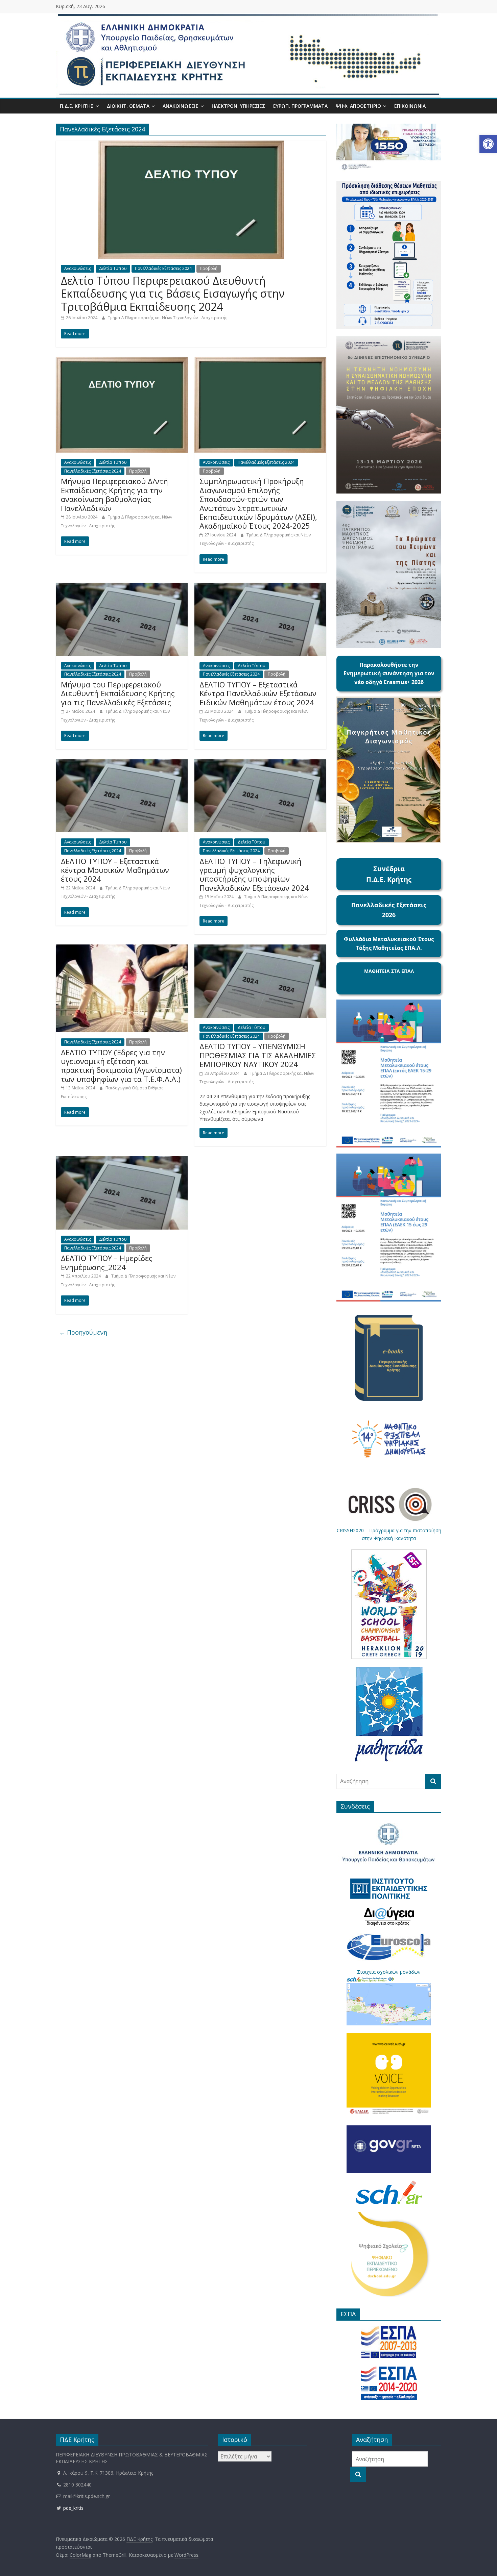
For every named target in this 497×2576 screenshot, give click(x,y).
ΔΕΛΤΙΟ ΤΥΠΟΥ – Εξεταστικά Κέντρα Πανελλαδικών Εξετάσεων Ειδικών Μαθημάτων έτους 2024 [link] (258, 693)
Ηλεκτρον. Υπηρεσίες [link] (238, 106)
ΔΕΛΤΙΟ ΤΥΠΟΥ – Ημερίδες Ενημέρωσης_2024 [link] (107, 1262)
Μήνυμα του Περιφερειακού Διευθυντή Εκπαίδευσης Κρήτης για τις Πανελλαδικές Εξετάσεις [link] (118, 693)
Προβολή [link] (209, 268)
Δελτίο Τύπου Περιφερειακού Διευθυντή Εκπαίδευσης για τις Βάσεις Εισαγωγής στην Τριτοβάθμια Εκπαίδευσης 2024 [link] (173, 294)
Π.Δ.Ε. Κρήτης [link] (77, 106)
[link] (488, 144)
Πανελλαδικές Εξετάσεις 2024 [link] (163, 268)
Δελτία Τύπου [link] (113, 268)
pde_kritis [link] (73, 2508)
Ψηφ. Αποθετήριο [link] (358, 106)
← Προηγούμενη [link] (83, 1332)
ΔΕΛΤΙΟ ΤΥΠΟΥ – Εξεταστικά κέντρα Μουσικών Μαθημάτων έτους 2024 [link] (115, 870)
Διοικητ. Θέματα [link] (128, 106)
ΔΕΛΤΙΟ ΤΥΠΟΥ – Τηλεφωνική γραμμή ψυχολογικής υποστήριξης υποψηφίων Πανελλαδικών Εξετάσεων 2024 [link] (254, 874)
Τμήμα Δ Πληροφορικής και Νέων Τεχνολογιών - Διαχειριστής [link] (168, 318)
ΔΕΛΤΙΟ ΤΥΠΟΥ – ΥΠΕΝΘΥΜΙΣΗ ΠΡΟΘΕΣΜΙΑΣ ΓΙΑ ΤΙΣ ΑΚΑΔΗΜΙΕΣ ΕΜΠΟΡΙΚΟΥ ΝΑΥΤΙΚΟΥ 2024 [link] (258, 1055)
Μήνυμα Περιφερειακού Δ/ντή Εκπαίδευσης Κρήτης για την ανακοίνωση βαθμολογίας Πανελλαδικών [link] (114, 494)
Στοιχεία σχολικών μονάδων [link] (389, 1972)
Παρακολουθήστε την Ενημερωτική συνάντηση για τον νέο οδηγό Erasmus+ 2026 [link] (389, 673)
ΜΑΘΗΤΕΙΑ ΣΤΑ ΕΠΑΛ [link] (389, 971)
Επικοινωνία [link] (410, 106)
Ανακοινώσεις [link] (181, 106)
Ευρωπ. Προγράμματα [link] (300, 106)
